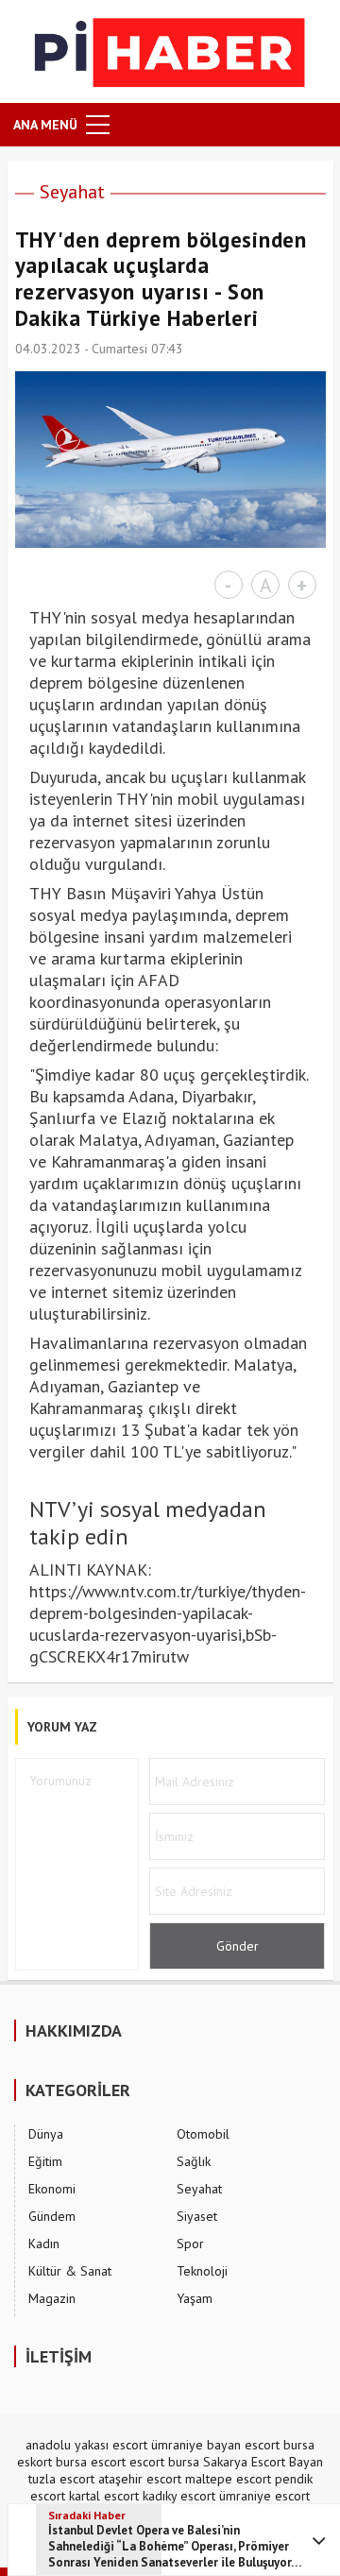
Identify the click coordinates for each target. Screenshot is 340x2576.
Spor (190, 2243)
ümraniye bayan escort (215, 2445)
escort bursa (164, 2462)
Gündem (52, 2216)
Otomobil (203, 2134)
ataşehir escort (140, 2479)
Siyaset (197, 2216)
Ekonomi (52, 2189)
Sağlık (194, 2161)
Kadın (44, 2243)
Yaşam (195, 2298)
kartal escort (104, 2496)
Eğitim (45, 2161)
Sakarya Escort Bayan (263, 2462)
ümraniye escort (264, 2496)
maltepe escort (228, 2479)
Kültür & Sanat (70, 2271)
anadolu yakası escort (86, 2445)
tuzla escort (61, 2479)
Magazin (52, 2298)
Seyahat (72, 192)
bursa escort (91, 2462)
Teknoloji (202, 2271)
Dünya (46, 2134)
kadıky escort (179, 2496)
